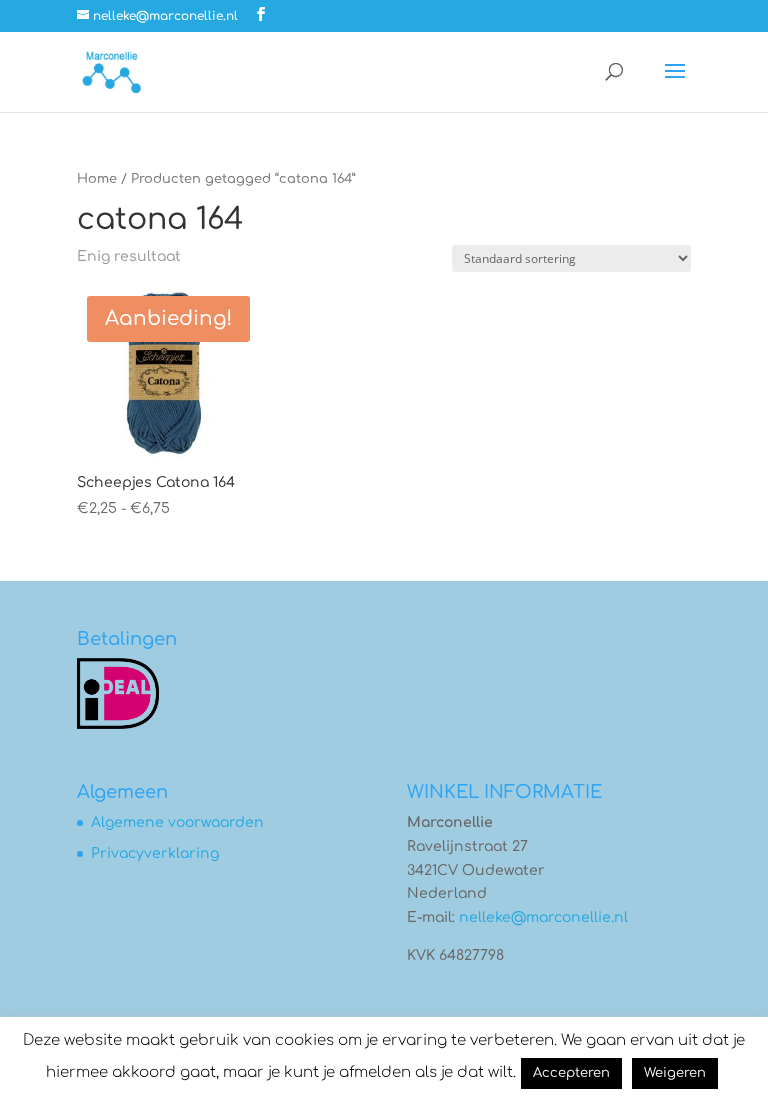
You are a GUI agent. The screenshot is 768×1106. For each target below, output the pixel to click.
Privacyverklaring (155, 853)
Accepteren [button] (571, 1073)
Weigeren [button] (675, 1073)
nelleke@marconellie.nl (543, 917)
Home (97, 179)
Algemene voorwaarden (177, 822)
